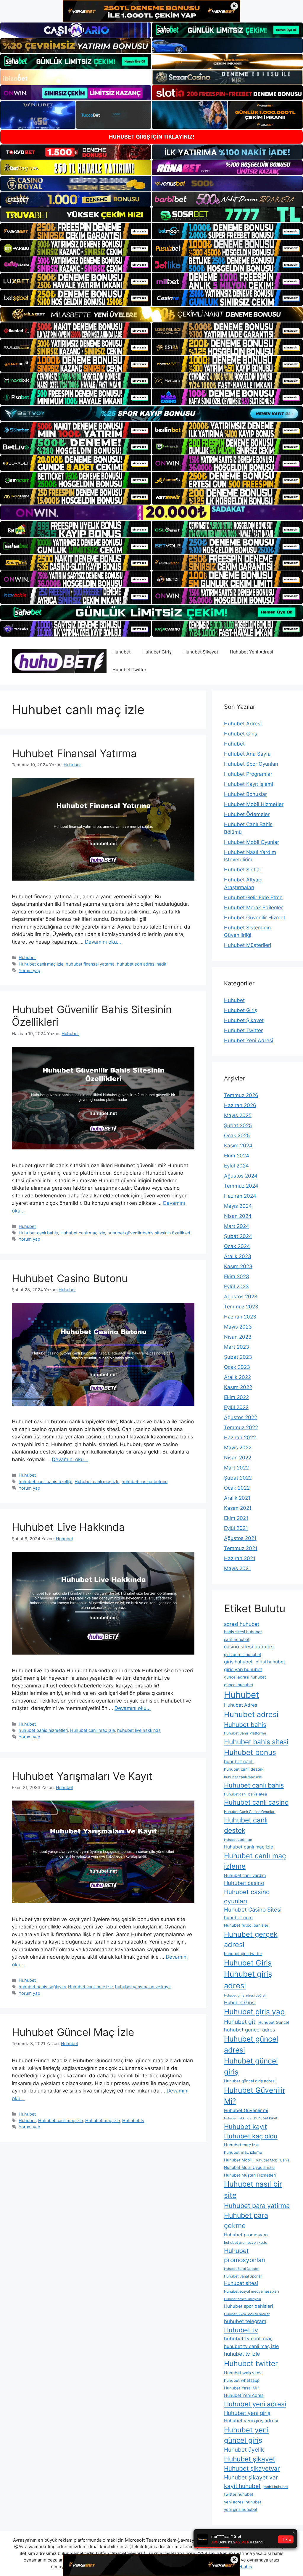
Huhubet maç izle (103, 2120)
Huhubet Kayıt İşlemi (249, 784)
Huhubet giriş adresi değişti (245, 1996)
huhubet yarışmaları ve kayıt (143, 1987)
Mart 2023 (237, 1347)
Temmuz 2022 (241, 1427)
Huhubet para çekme (246, 2221)
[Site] (76, 231)
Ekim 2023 (237, 1276)
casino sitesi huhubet (249, 1647)
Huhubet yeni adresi (255, 2404)
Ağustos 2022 (241, 1417)
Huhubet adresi (251, 1714)
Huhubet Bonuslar (245, 794)
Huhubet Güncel (274, 2022)
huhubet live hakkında (139, 1730)
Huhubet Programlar (248, 774)
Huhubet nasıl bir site (253, 2189)
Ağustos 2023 (241, 1297)
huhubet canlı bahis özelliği (45, 1481)
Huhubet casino (244, 1883)
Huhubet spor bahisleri (249, 2306)
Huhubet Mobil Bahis (272, 2160)
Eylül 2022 (236, 1407)
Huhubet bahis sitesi (256, 1742)
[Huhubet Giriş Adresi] (59, 661)
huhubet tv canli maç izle (251, 2346)
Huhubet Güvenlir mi (246, 2110)
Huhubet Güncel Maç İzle (73, 2032)
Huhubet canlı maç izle (41, 964)
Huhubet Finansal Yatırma (74, 753)
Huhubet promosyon (246, 2235)
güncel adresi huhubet (245, 1677)
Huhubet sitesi (241, 2283)
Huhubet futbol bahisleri (247, 1925)
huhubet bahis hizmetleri (43, 1730)
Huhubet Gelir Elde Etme (253, 897)
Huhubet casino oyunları (247, 1896)
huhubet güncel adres (250, 2030)
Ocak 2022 (237, 1488)
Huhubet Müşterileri (248, 945)
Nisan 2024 (238, 1216)
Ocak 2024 (237, 1246)
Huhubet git (240, 2022)
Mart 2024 (237, 1226)
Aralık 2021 (237, 1498)
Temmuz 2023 (241, 1307)
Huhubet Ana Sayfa (247, 754)
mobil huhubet (276, 2487)
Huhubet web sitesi (243, 2373)
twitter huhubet (239, 2494)
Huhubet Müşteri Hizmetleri (250, 2175)
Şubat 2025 (238, 1125)
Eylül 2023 (236, 1287)
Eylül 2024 (236, 1166)
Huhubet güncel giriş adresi (250, 2081)
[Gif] (151, 314)
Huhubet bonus (250, 1752)
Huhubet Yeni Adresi (252, 652)
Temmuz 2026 (241, 1095)
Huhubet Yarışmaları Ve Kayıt (82, 1776)
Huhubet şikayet (250, 2459)
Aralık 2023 (238, 1256)
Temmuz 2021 (241, 1548)
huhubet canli (239, 1762)
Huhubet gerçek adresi (251, 1939)
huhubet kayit (266, 2118)
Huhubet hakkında (238, 2118)
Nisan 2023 (238, 1337)
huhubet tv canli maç (248, 2339)
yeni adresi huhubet (243, 2502)
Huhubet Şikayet (201, 652)
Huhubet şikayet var (251, 2477)
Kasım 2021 (238, 1508)
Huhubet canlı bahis (38, 1233)
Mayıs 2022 (238, 1448)
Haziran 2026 (240, 1105)
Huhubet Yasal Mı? (242, 2388)
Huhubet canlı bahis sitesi (245, 1794)
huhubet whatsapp (242, 2380)
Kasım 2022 (238, 1387)
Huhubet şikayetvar (252, 2468)
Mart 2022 (236, 1468)
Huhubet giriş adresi (248, 1980)
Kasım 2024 (238, 1146)
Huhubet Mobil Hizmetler (254, 804)
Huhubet (121, 652)
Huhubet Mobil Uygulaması (249, 2167)
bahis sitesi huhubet (243, 1632)
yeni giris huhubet (241, 2509)
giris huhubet (238, 1662)
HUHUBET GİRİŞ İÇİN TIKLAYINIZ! (152, 137)
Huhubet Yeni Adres (244, 2395)
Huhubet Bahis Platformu (245, 1733)
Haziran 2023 (240, 1317)
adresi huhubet (242, 1624)
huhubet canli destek (244, 1769)
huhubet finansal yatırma (90, 964)
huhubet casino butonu (145, 1481)
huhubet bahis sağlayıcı (42, 1987)
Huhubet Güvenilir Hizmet (255, 918)
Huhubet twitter (251, 2363)
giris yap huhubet (243, 1670)
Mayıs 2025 (238, 1115)
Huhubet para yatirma (257, 2206)
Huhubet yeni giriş (247, 2413)
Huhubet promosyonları (245, 2255)
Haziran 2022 (240, 1438)
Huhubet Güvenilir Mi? (255, 2096)
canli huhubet (237, 1639)
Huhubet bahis (245, 1725)
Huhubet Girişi (240, 2003)
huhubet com (238, 1918)
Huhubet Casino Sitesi (253, 1909)
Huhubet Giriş (157, 652)
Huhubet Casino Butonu (70, 1278)
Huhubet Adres (241, 1705)
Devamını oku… (103, 942)
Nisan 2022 (238, 1458)
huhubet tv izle (242, 2354)
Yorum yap (29, 970)
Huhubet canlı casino (256, 1802)
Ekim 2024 (237, 1156)
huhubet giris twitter (243, 1954)
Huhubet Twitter (129, 670)
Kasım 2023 (238, 1266)
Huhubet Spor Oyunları (251, 764)
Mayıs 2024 (238, 1206)
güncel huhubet (239, 1685)
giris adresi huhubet (243, 1655)
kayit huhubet (242, 2486)
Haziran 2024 (240, 1196)
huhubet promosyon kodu (246, 2242)
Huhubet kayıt (245, 2127)
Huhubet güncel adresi (251, 2044)
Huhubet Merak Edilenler (253, 908)
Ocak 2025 (237, 1136)
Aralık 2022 (237, 1377)
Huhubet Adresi (243, 724)
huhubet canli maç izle (243, 1777)
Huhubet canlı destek (246, 1825)
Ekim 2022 (236, 1397)
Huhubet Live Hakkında (68, 1527)
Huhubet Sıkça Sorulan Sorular (247, 2314)
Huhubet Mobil (238, 2160)
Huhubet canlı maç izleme (255, 1861)
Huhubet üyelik (244, 2450)
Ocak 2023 (237, 1367)
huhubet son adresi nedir (142, 964)
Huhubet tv (133, 2120)
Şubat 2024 (238, 1236)
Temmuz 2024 (241, 1186)
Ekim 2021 (236, 1518)
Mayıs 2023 (238, 1327)
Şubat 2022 (238, 1478)
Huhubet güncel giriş (251, 2066)
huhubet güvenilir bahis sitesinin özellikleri (149, 1233)
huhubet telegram (245, 2321)
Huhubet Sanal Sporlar (243, 2276)
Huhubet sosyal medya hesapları (252, 2291)
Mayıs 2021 (237, 1568)
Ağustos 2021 (240, 1538)
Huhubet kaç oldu (251, 2136)
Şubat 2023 (238, 1357)
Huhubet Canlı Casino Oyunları (250, 1812)
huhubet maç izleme (243, 2152)
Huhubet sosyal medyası (242, 2299)
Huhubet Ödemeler (247, 814)
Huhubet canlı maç (238, 1840)
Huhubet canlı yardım (245, 1875)
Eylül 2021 (236, 1528)
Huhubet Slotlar (243, 870)
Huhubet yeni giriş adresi (251, 2421)
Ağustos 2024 (241, 1176)
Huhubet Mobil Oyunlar (252, 842)
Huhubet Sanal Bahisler (241, 2269)
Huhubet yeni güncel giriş (246, 2435)
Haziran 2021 (240, 1558)
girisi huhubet (270, 1662)
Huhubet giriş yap (254, 2012)
